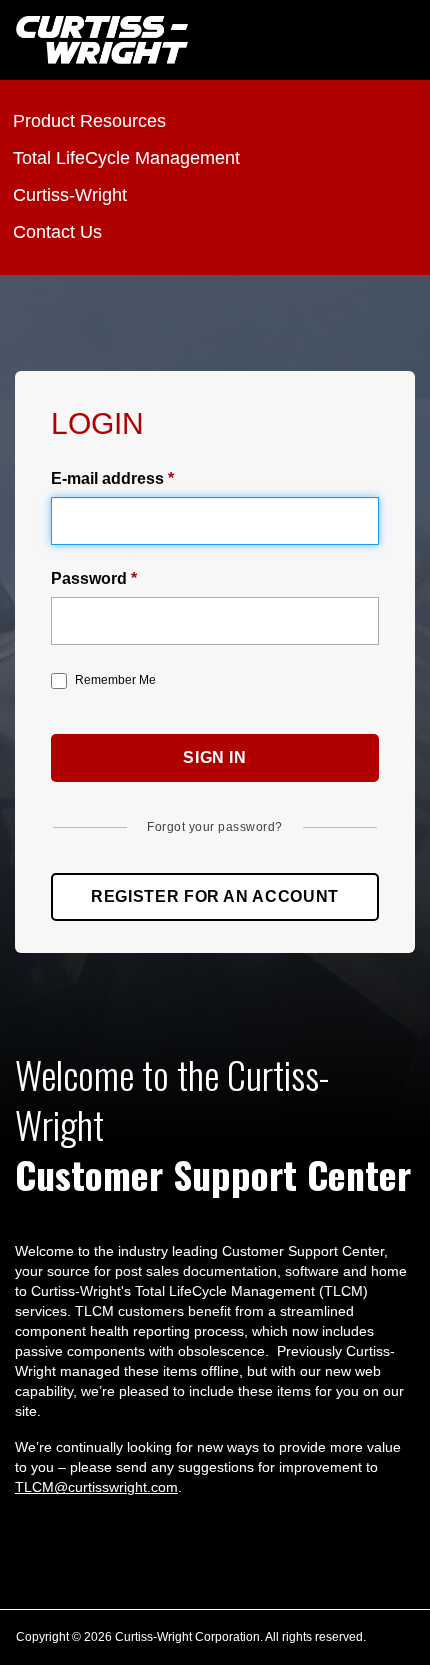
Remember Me (115, 680)
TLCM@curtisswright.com (96, 1487)
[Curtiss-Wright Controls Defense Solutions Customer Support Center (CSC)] (102, 40)
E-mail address (107, 478)
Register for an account (215, 896)
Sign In (214, 757)
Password (89, 578)
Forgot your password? (214, 827)
